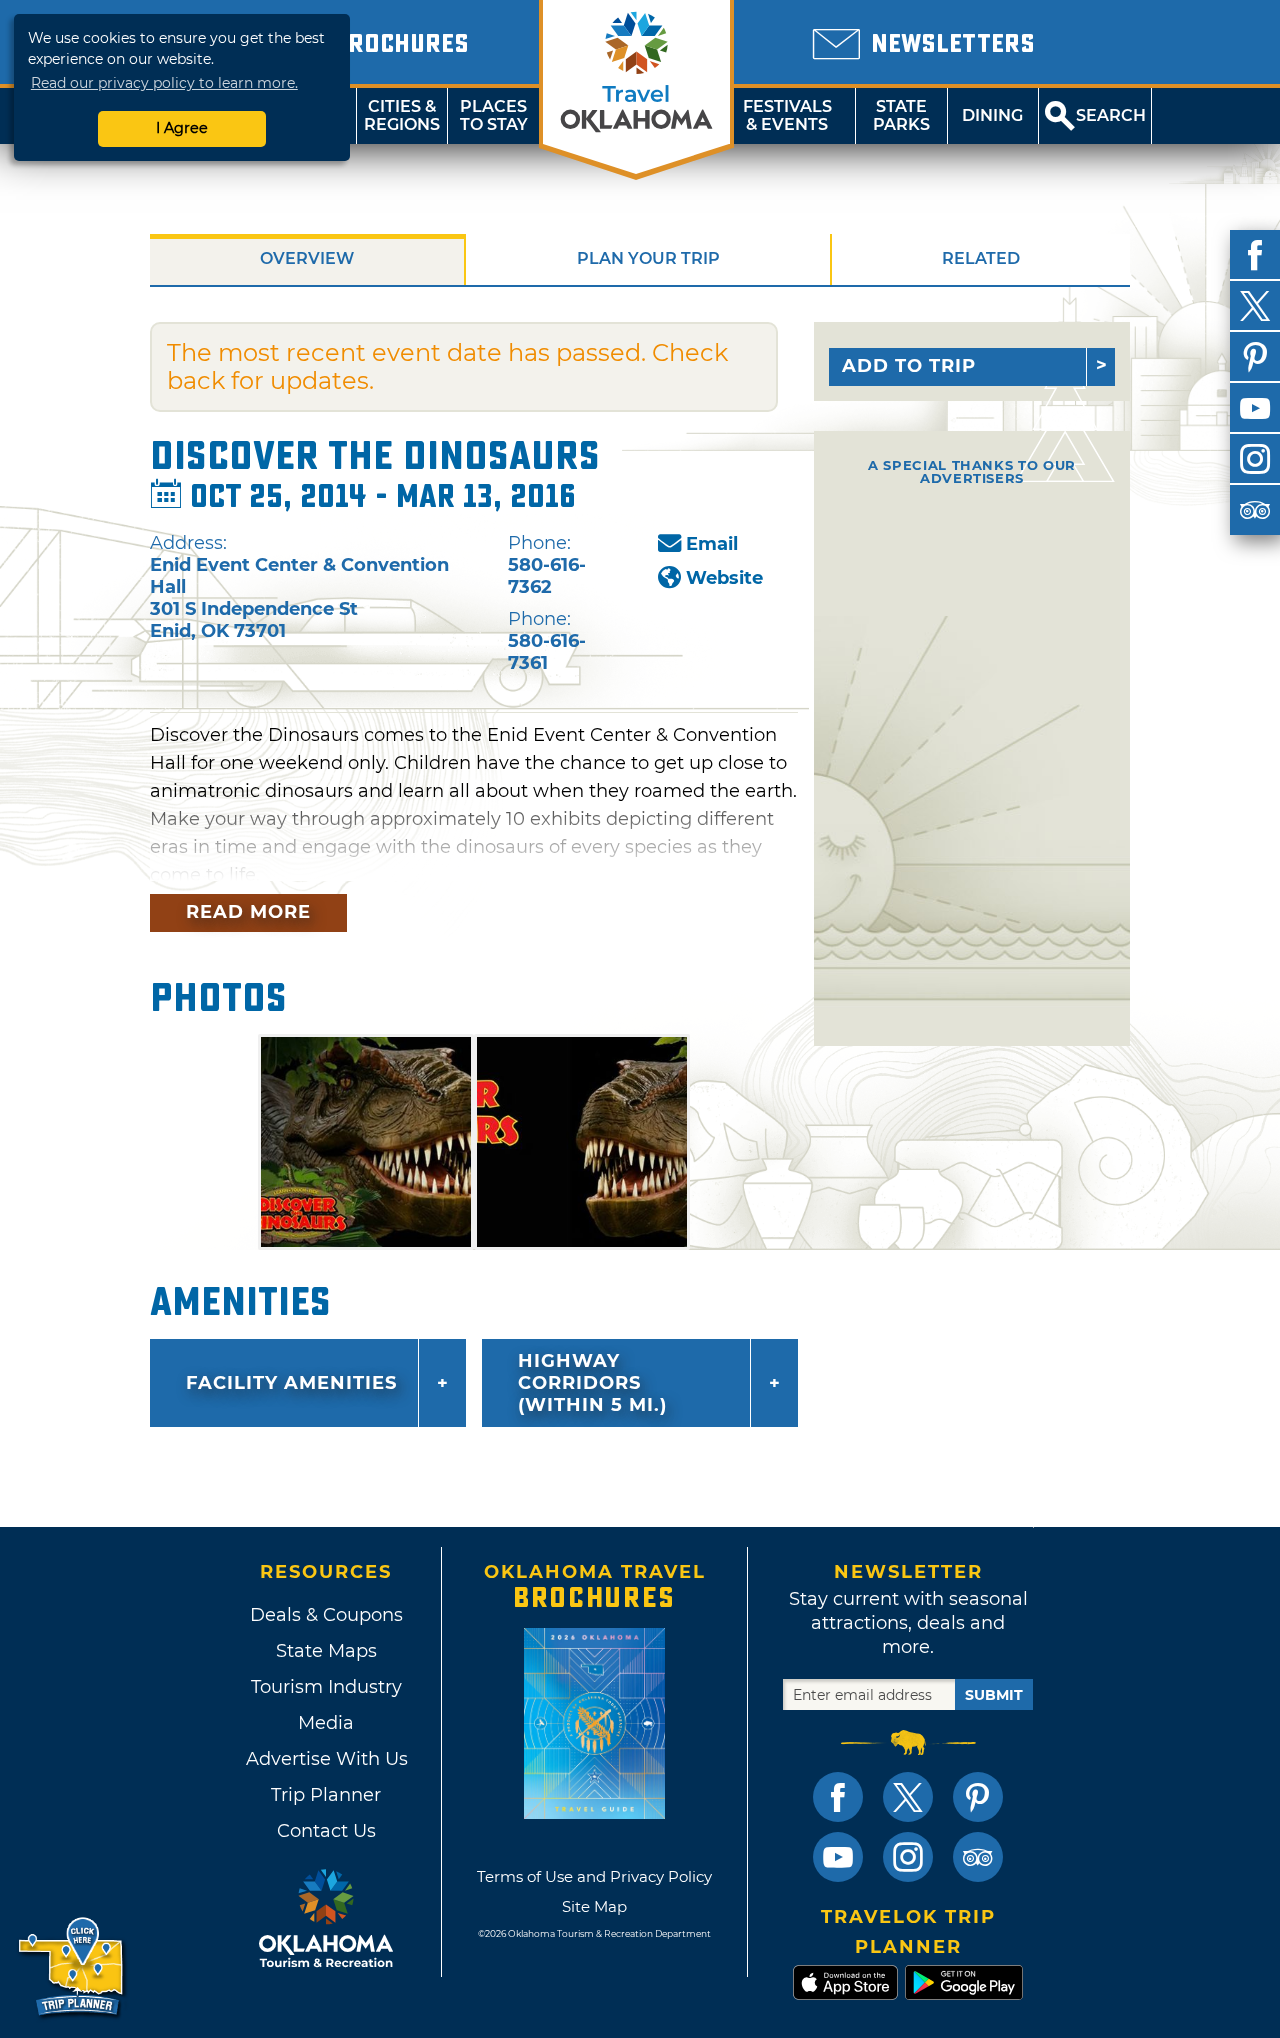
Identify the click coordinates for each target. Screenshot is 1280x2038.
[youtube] (1255, 408)
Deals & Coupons (326, 1615)
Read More (248, 912)
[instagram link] (908, 1857)
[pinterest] (1255, 357)
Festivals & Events (787, 115)
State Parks (901, 115)
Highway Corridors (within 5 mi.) (592, 1383)
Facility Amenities (291, 1383)
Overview (307, 258)
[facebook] (1255, 255)
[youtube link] (838, 1857)
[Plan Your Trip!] (72, 1967)
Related (981, 258)
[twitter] (1255, 306)
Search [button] (1111, 115)
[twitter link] (908, 1797)
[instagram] (1255, 459)
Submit (994, 1695)
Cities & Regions (402, 115)
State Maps (326, 1651)
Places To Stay (494, 115)
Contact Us (326, 1831)
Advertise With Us (326, 1759)
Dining (992, 115)
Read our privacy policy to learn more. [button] (164, 83)
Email (712, 544)
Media (326, 1723)
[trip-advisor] (1255, 510)
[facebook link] (838, 1797)
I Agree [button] (182, 128)
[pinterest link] (978, 1797)
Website (724, 578)
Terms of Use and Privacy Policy (594, 1876)
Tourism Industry (326, 1687)
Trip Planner (326, 1795)
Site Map (594, 1906)
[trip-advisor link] (978, 1857)
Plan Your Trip (648, 258)
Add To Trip (909, 366)
